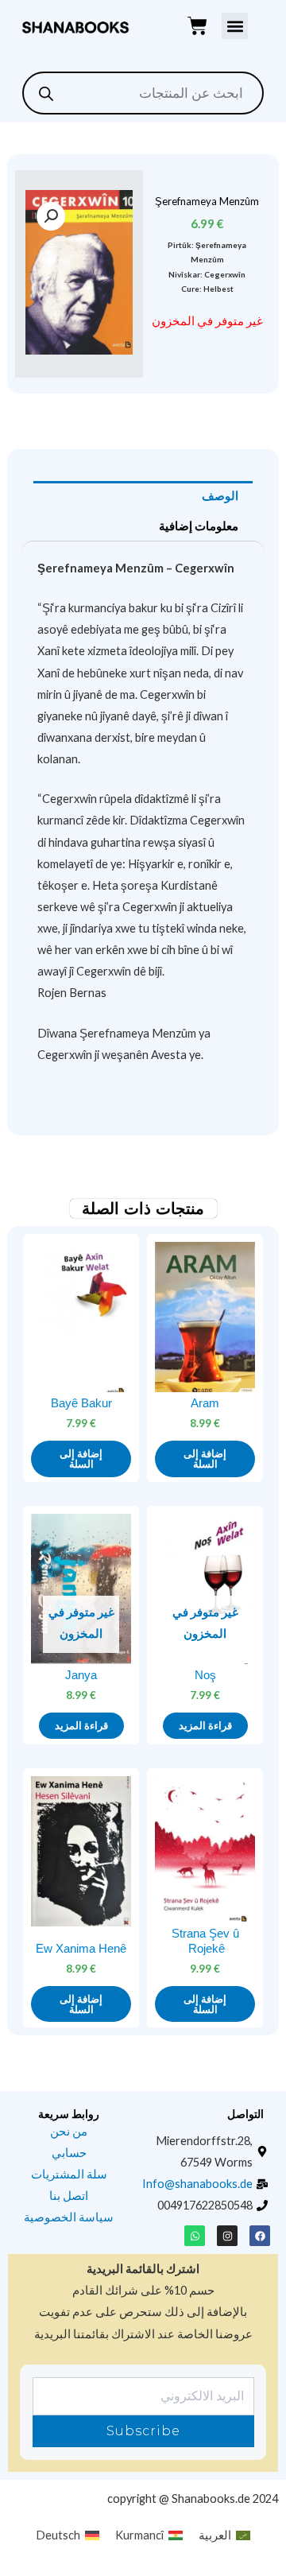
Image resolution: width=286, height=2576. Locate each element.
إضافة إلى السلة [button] (205, 1459)
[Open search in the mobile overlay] (143, 93)
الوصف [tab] (220, 496)
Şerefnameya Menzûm (207, 201)
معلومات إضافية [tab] (199, 526)
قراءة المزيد (205, 1726)
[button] (235, 26)
